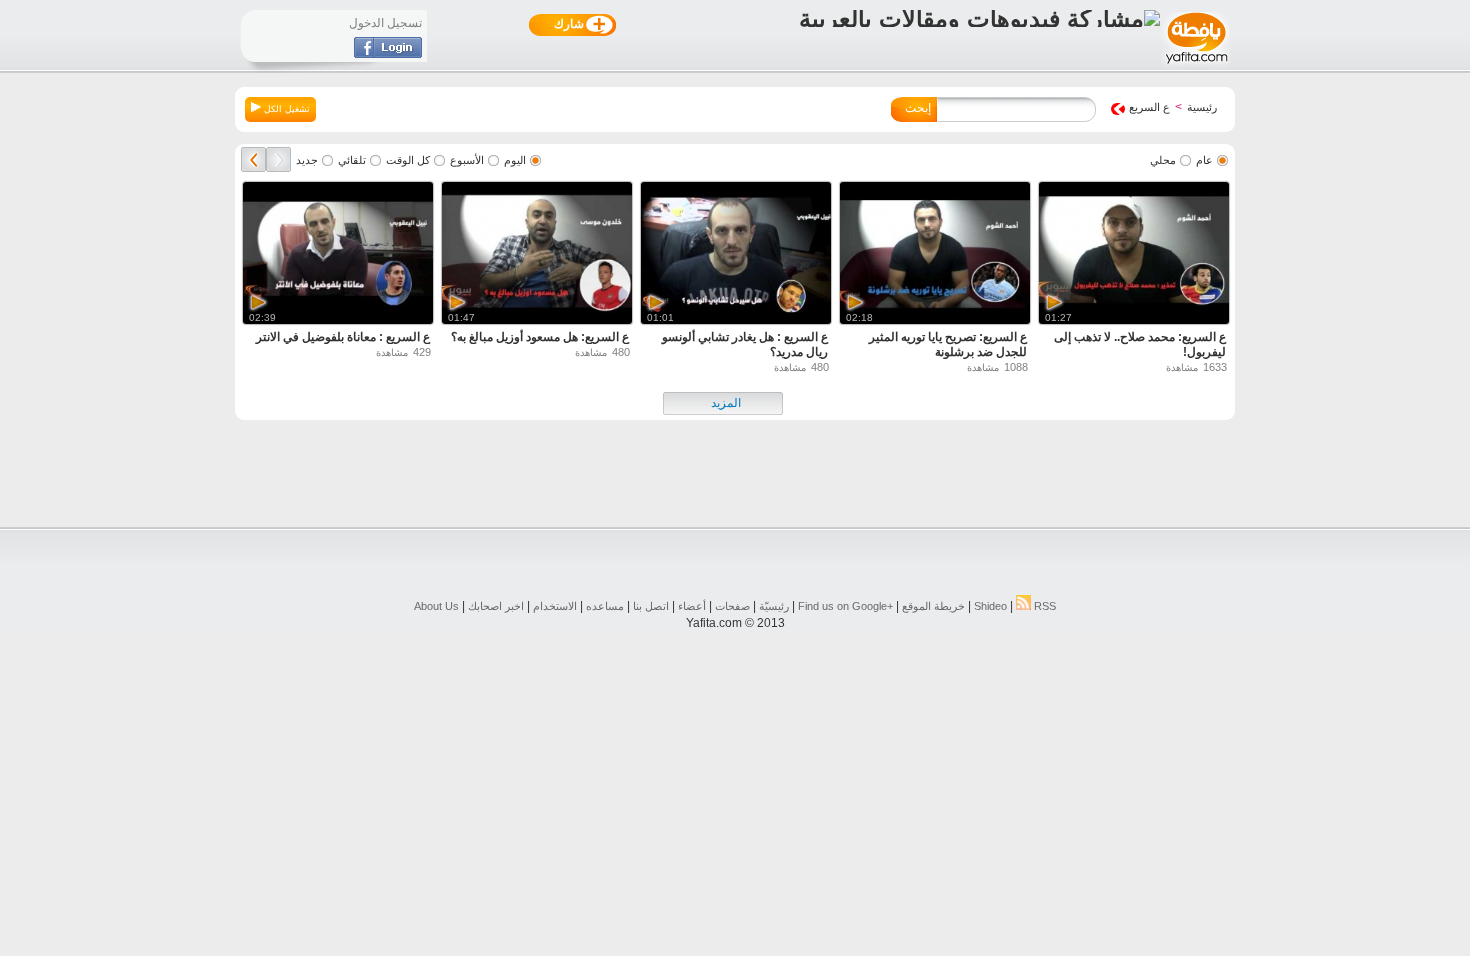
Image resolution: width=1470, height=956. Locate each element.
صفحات (732, 606)
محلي (1163, 160)
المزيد (726, 403)
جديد (307, 160)
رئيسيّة (774, 606)
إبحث (918, 108)
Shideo (990, 606)
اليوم (515, 160)
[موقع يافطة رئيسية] (1195, 66)
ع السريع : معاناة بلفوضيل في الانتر (343, 337)
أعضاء (692, 606)
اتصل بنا (651, 606)
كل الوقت (408, 160)
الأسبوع (467, 160)
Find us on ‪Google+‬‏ (845, 606)
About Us (436, 606)
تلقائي (352, 160)
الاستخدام (555, 606)
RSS (1043, 606)
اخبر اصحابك (496, 606)
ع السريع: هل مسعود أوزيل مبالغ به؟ (540, 337)
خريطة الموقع (933, 606)
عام (1204, 160)
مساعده (605, 606)
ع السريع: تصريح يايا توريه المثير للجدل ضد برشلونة (948, 344)
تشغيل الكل (285, 109)
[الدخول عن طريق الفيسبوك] (388, 54)
